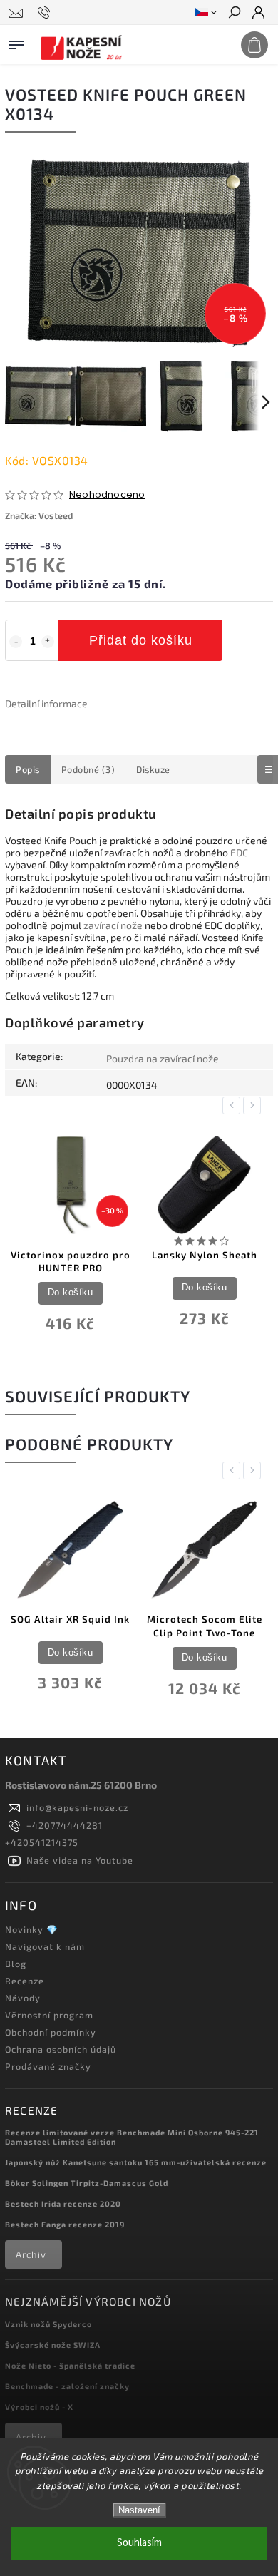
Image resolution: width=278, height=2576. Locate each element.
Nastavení (139, 2510)
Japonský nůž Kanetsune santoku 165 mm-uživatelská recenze (136, 2162)
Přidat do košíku (141, 640)
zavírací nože (113, 925)
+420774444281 (65, 1825)
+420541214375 (42, 1842)
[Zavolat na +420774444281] (46, 13)
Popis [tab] (28, 769)
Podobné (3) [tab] (88, 769)
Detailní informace (46, 703)
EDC (239, 852)
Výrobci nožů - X (39, 2407)
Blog (16, 1964)
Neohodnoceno (107, 495)
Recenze (25, 1981)
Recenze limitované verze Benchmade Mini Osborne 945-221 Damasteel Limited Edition (132, 2137)
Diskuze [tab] (153, 769)
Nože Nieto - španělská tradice (70, 2365)
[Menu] (16, 42)
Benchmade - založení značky (67, 2386)
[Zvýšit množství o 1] (48, 642)
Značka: (39, 515)
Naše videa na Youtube (80, 1860)
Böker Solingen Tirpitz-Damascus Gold (87, 2183)
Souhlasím (139, 2543)
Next (254, 1105)
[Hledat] (234, 14)
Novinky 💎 (32, 1929)
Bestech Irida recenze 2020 (63, 2203)
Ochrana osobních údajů (61, 2049)
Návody (23, 1998)
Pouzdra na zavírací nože (163, 1058)
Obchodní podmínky (51, 2032)
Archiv (31, 2254)
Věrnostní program (49, 2015)
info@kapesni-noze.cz (77, 1807)
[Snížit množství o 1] (16, 642)
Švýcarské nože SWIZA (53, 2345)
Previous (234, 1105)
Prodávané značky (48, 2066)
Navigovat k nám (45, 1946)
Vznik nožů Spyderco (48, 2324)
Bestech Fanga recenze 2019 (65, 2224)
